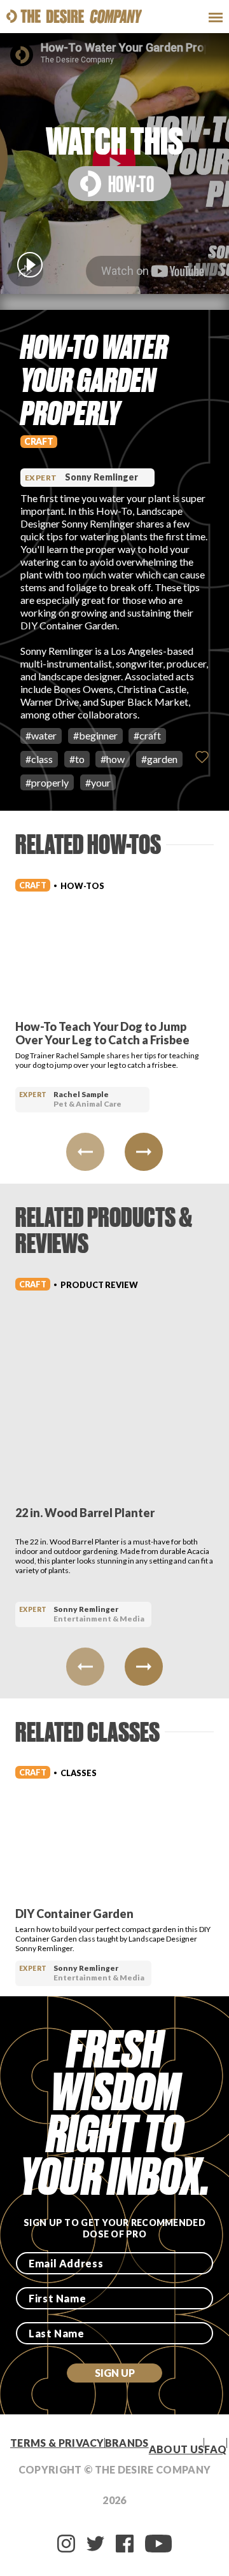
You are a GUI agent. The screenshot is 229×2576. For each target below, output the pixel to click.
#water (41, 735)
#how (113, 759)
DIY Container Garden (74, 1914)
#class (39, 759)
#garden (159, 759)
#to (77, 759)
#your (98, 782)
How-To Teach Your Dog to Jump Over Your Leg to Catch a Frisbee (102, 1033)
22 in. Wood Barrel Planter (85, 1513)
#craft (147, 735)
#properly (47, 782)
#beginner (95, 735)
